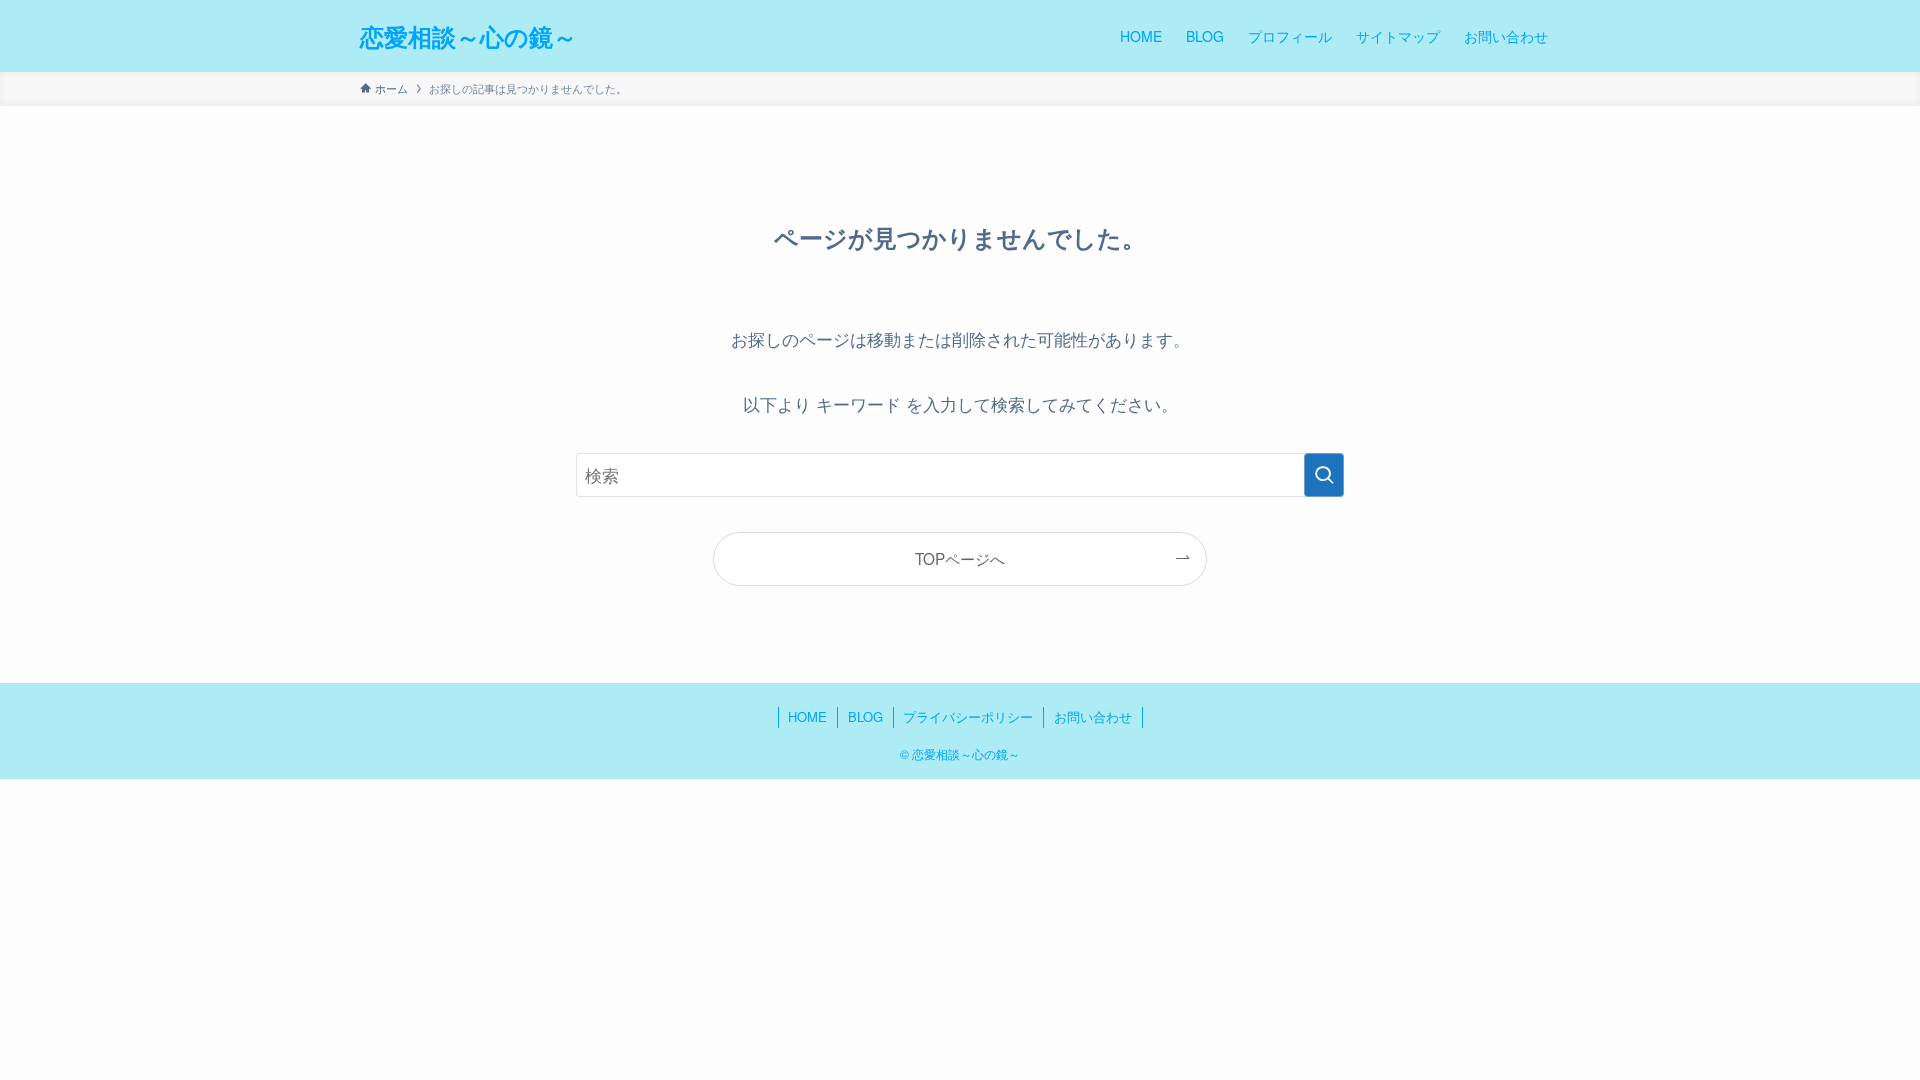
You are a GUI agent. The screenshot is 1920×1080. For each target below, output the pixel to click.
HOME (807, 716)
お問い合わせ (1093, 716)
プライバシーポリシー (968, 716)
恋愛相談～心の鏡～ (468, 36)
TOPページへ (960, 558)
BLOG (865, 716)
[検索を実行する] (1324, 475)
